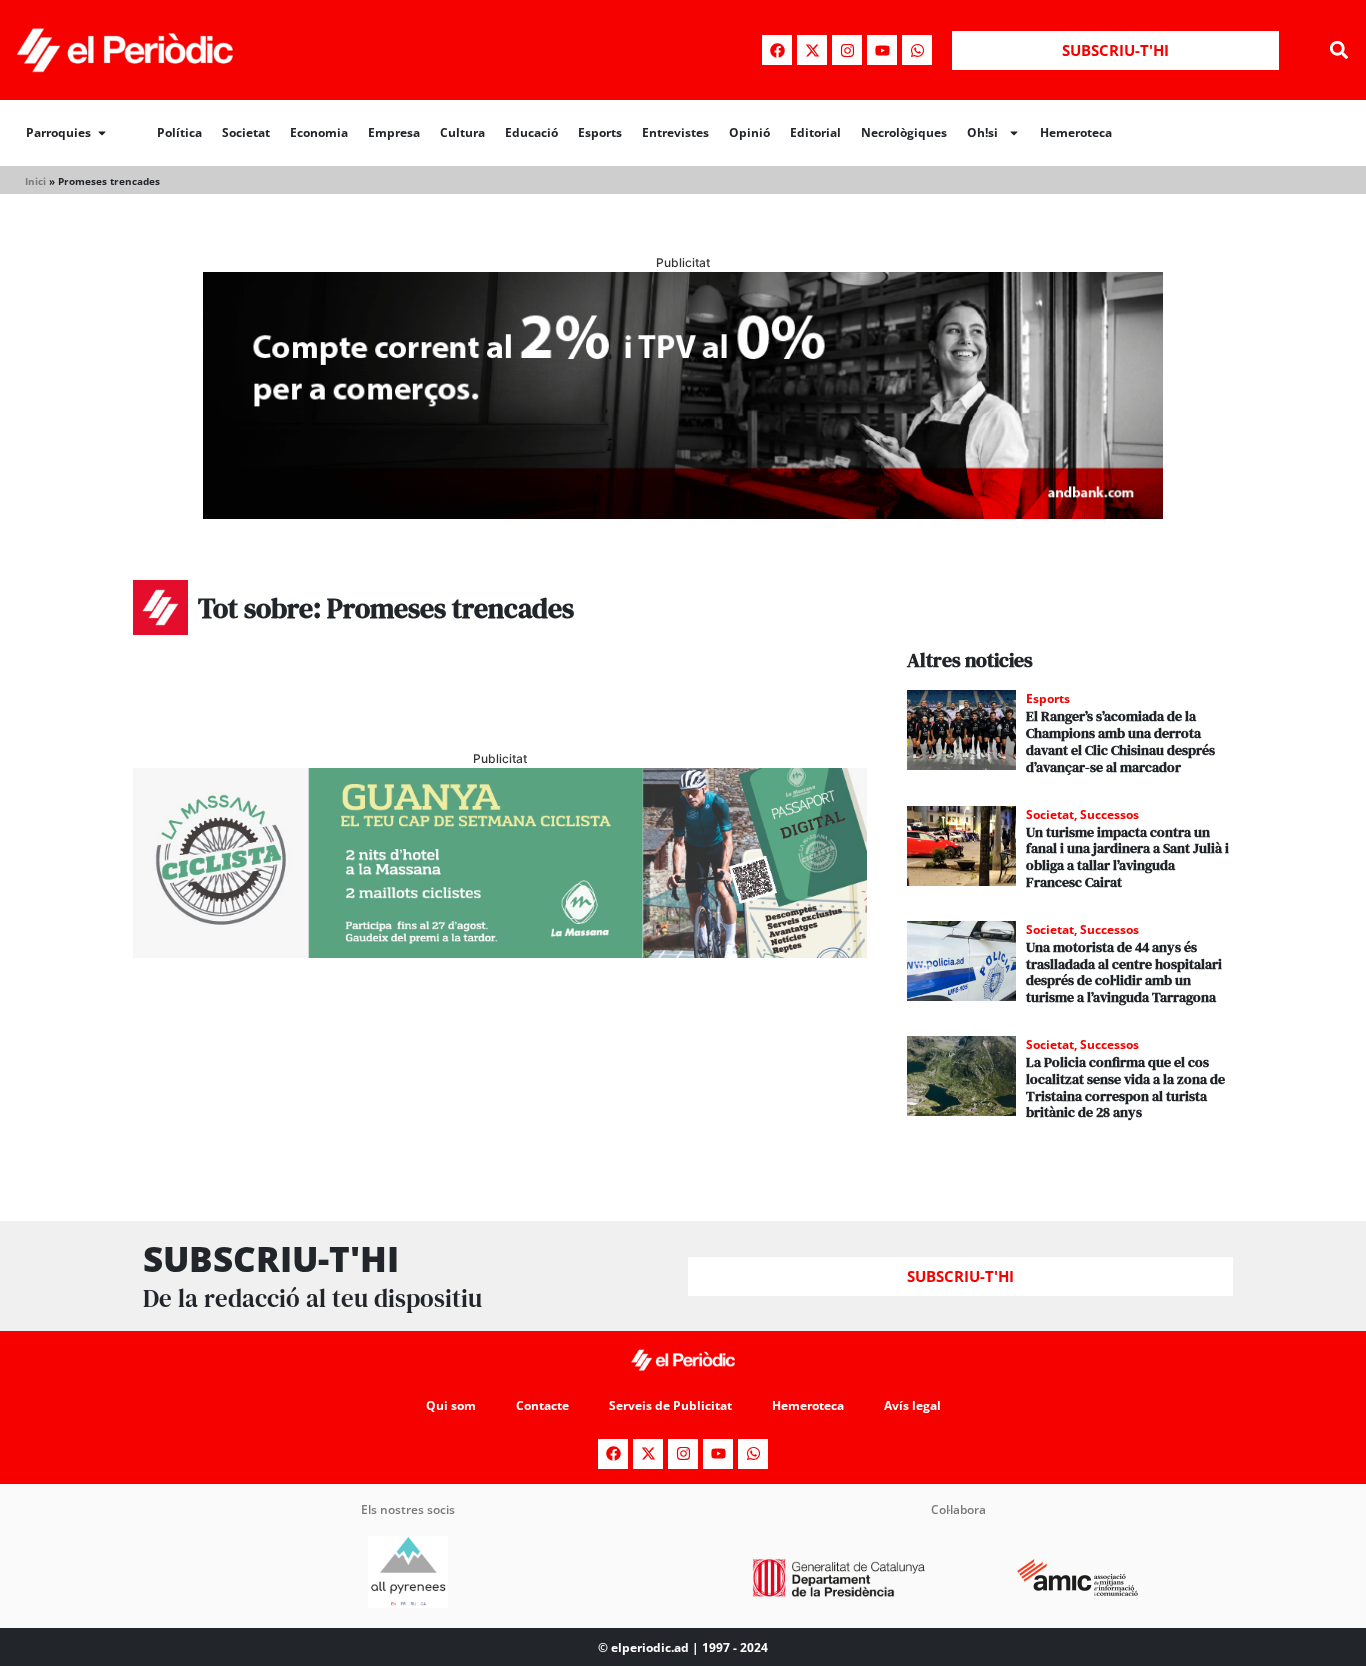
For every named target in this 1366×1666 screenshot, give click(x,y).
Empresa (394, 132)
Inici (35, 181)
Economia (319, 132)
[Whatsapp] (917, 50)
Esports (600, 132)
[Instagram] (847, 50)
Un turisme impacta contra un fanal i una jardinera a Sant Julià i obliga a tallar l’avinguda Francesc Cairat (1127, 857)
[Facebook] (777, 50)
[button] (1339, 50)
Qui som (451, 1405)
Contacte (542, 1405)
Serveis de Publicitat (670, 1405)
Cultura (462, 132)
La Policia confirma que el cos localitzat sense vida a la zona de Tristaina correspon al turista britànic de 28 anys (1125, 1087)
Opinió (749, 132)
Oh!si (982, 132)
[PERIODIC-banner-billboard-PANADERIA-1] (683, 513)
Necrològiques (904, 132)
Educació (531, 132)
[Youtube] (882, 50)
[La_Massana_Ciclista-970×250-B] (500, 952)
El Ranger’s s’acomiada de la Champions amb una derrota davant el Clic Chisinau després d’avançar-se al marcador (1120, 741)
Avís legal (912, 1405)
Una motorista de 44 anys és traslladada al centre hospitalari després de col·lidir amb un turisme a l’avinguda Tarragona (1124, 972)
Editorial (815, 132)
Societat (246, 132)
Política (179, 132)
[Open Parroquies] (102, 133)
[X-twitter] (812, 50)
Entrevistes (675, 132)
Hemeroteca (1076, 132)
